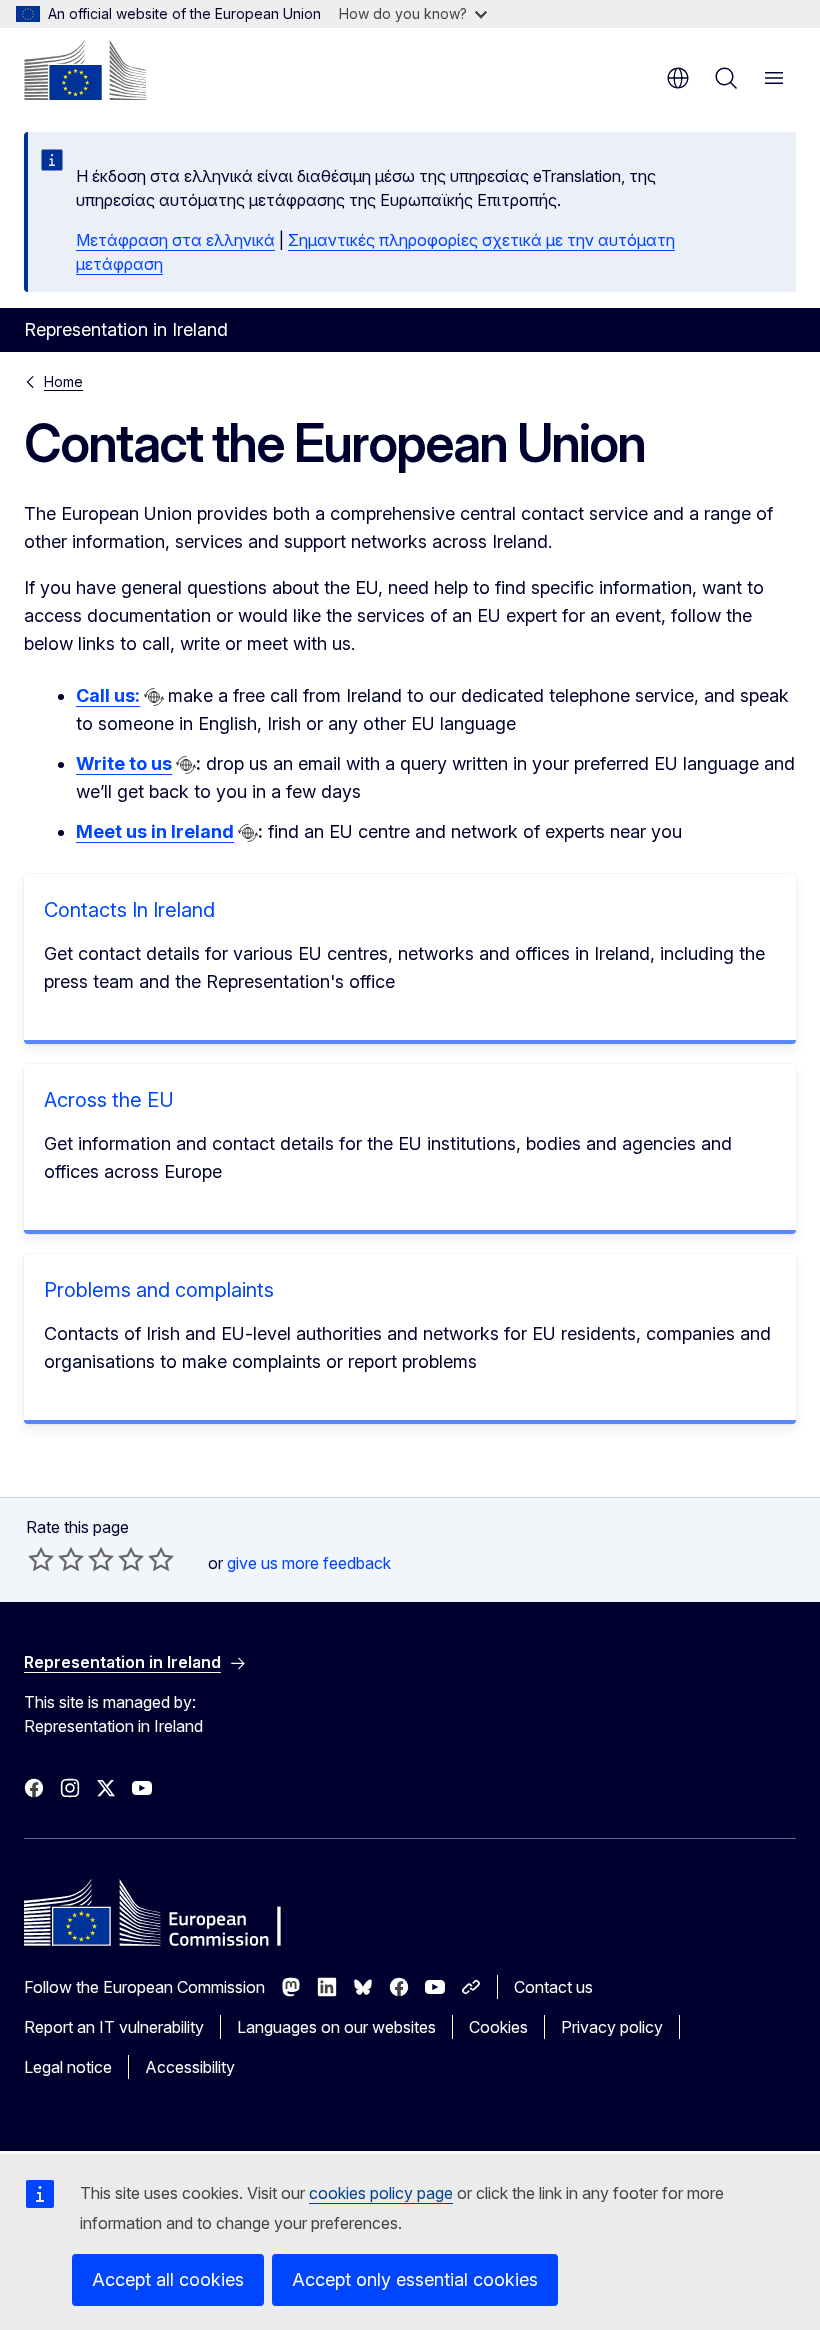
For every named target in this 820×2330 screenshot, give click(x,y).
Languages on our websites (336, 2027)
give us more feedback (309, 1563)
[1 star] (41, 1559)
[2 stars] (56, 1559)
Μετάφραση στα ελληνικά (175, 240)
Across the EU (109, 1100)
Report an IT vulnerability (114, 2027)
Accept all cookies (168, 2279)
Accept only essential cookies (415, 2279)
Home (63, 381)
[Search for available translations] (154, 697)
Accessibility (190, 2067)
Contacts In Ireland (129, 910)
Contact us (553, 1987)
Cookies (498, 2027)
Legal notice (68, 2067)
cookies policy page (381, 2193)
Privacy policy (612, 2027)
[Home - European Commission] (85, 70)
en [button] (678, 78)
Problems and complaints (159, 1290)
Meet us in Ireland (155, 831)
